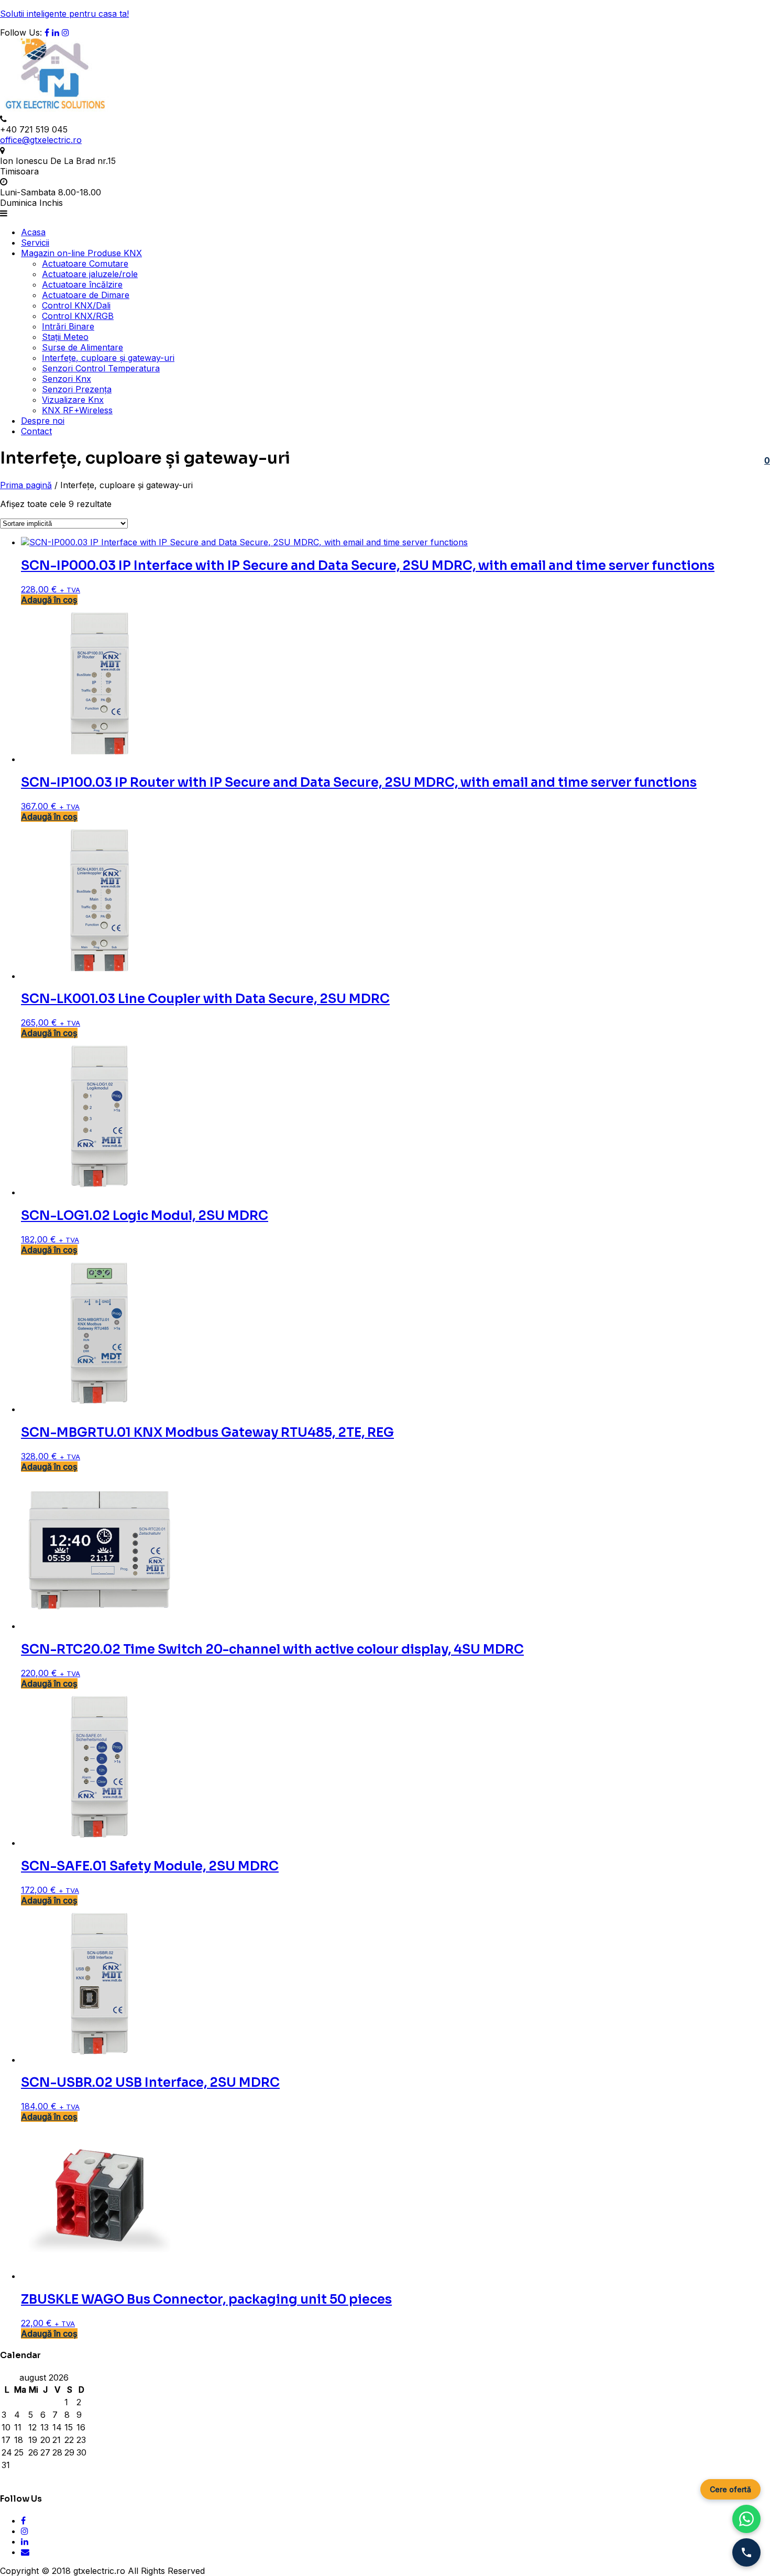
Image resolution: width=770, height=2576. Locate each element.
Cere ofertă (730, 2489)
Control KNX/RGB (78, 316)
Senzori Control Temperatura (101, 368)
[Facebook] (47, 32)
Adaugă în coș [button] (49, 600)
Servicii (35, 243)
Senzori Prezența (77, 389)
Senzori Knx (67, 379)
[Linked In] (56, 32)
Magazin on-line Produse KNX (81, 253)
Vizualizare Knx (73, 400)
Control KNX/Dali (76, 305)
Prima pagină (26, 485)
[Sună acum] (746, 2552)
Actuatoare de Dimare (86, 295)
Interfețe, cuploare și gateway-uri (108, 358)
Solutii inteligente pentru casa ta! (64, 14)
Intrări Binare (68, 326)
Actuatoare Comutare (85, 263)
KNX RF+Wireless (77, 410)
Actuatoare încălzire (82, 284)
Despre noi (43, 421)
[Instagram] (65, 32)
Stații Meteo (65, 337)
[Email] (25, 2552)
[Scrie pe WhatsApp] (746, 2519)
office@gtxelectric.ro (41, 140)
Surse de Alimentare (82, 347)
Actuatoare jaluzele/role (90, 274)
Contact (36, 431)
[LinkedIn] (25, 2541)
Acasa (33, 232)
